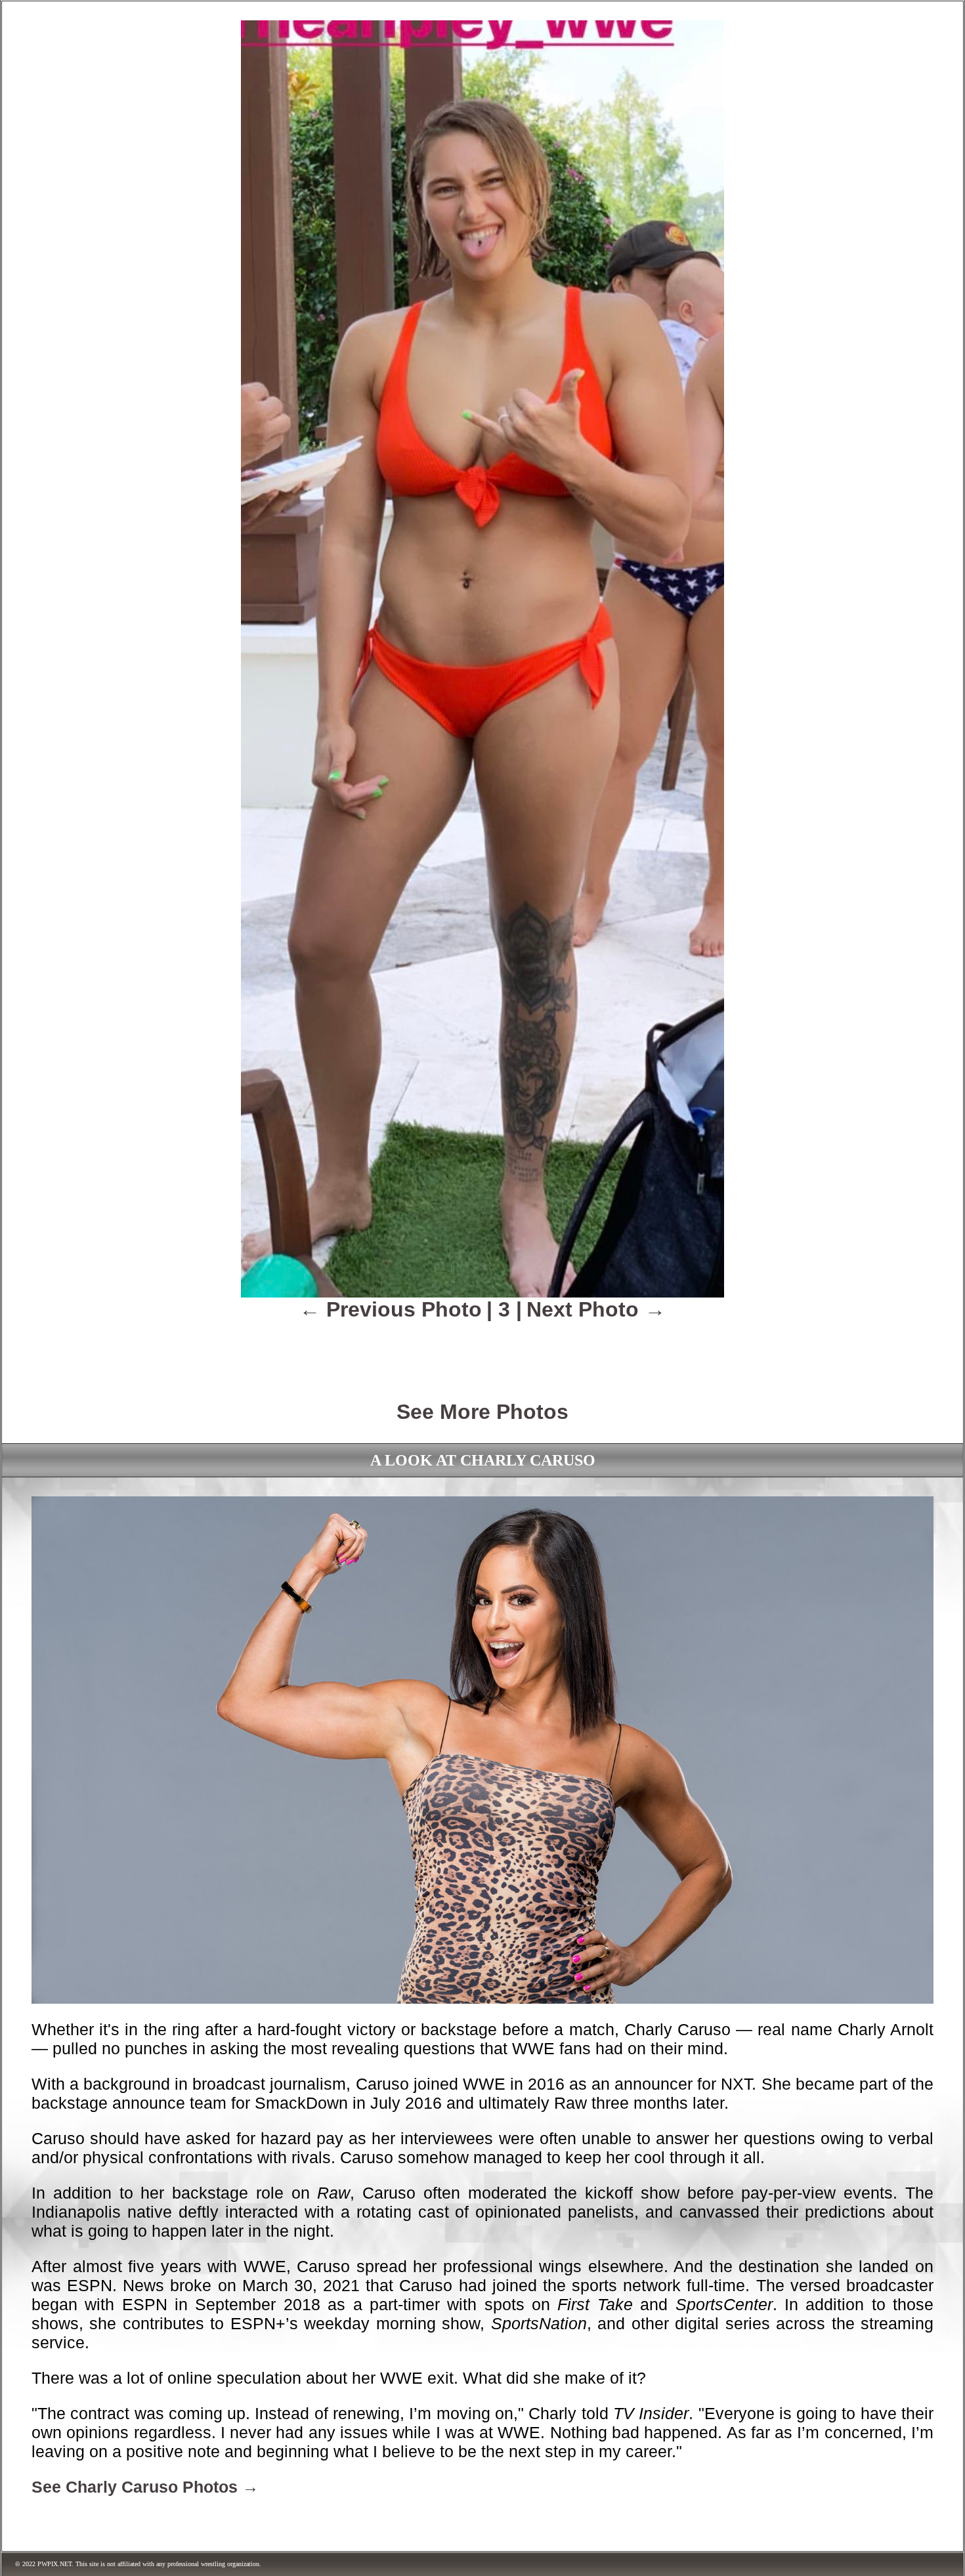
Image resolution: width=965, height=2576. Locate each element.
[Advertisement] (482, 1351)
